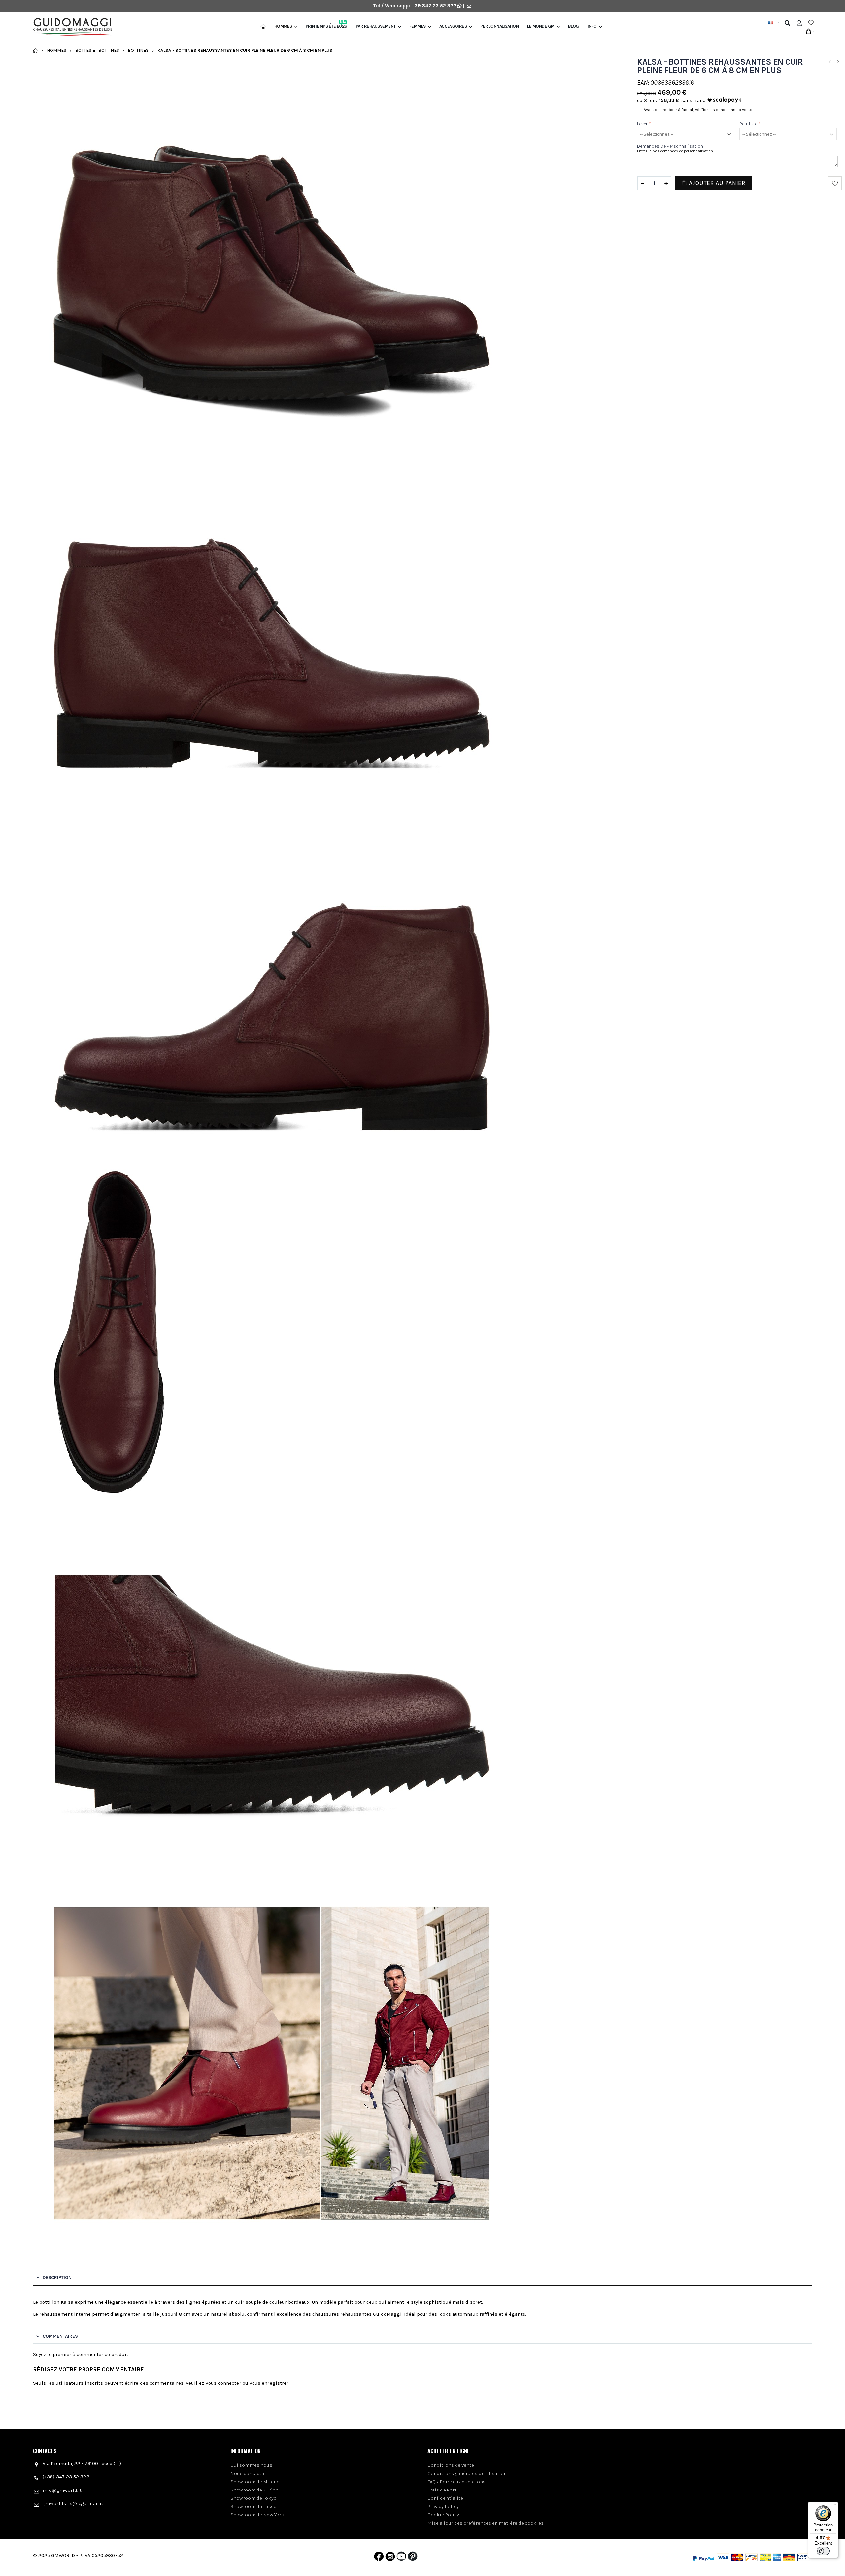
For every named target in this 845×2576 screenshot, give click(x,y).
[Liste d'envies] (811, 23)
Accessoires (453, 26)
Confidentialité (445, 2498)
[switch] (823, 2551)
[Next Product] (838, 62)
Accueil (35, 51)
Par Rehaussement (376, 26)
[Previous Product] (829, 62)
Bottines (138, 50)
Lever (644, 124)
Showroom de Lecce (253, 2506)
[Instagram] (390, 2558)
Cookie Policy (443, 2515)
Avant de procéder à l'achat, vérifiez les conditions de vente (698, 110)
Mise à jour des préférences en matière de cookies (486, 2523)
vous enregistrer (269, 2383)
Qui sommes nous (251, 2465)
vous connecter (223, 2383)
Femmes (418, 26)
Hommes (283, 26)
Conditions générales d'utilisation (467, 2473)
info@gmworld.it (62, 2490)
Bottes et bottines (97, 50)
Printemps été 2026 (326, 26)
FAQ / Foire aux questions (456, 2482)
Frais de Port (442, 2490)
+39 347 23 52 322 (434, 6)
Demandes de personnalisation (670, 146)
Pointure (750, 124)
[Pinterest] (413, 2558)
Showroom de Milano (255, 2482)
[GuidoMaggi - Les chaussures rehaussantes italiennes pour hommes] (70, 28)
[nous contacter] (469, 6)
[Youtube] (401, 2558)
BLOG (574, 26)
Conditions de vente (451, 2465)
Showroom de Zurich (254, 2490)
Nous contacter (248, 2473)
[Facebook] (379, 2558)
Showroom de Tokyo (253, 2498)
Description (57, 2277)
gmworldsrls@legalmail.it (73, 2503)
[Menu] (834, 2506)
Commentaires (60, 2336)
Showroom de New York (257, 2515)
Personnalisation (499, 26)
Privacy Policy (443, 2506)
